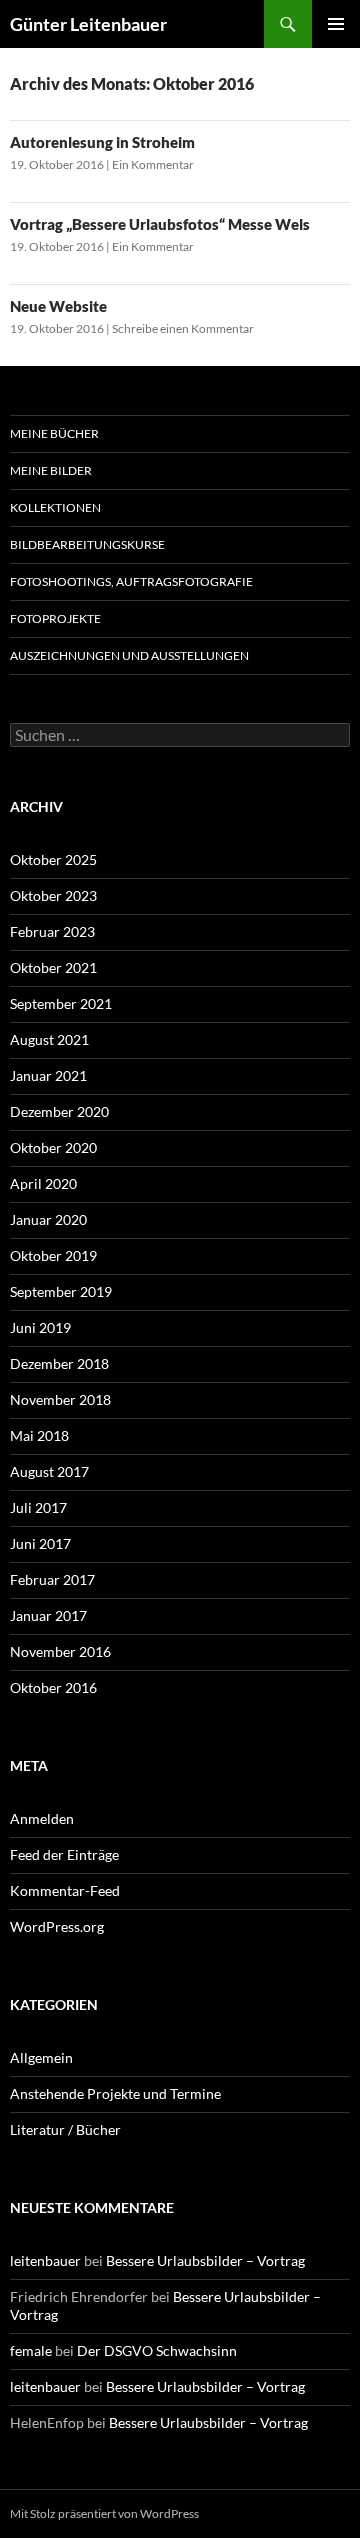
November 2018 (60, 1399)
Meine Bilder (51, 470)
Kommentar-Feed (65, 1890)
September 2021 (61, 1003)
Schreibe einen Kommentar (183, 328)
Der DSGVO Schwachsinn (157, 2350)
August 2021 (49, 1039)
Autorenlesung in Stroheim (102, 142)
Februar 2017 (52, 1579)
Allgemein (41, 2057)
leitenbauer (45, 2260)
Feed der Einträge (64, 1854)
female (31, 2350)
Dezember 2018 (59, 1363)
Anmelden (42, 1818)
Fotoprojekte (55, 618)
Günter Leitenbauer (88, 24)
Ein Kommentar (153, 164)
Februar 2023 (52, 931)
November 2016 (60, 1651)
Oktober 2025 (53, 859)
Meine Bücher (54, 433)
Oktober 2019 (53, 1255)
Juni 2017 (40, 1543)
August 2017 (49, 1471)
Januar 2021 (48, 1075)
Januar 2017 (48, 1615)
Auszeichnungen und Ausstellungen (129, 655)
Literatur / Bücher (65, 2129)
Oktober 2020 (53, 1147)
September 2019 (61, 1291)
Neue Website (58, 306)
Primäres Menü (336, 24)
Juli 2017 (38, 1507)
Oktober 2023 (53, 895)
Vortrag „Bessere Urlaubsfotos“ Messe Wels (160, 224)
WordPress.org (57, 1926)
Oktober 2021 (53, 967)
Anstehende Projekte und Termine (115, 2093)
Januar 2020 (48, 1219)
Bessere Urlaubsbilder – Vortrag (205, 2260)
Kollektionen (55, 507)
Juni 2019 (40, 1327)
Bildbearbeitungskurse (87, 544)
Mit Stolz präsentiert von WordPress (104, 2513)
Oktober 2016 (53, 1687)
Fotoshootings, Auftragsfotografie (131, 581)
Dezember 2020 (59, 1111)
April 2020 (43, 1183)
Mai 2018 (39, 1435)
